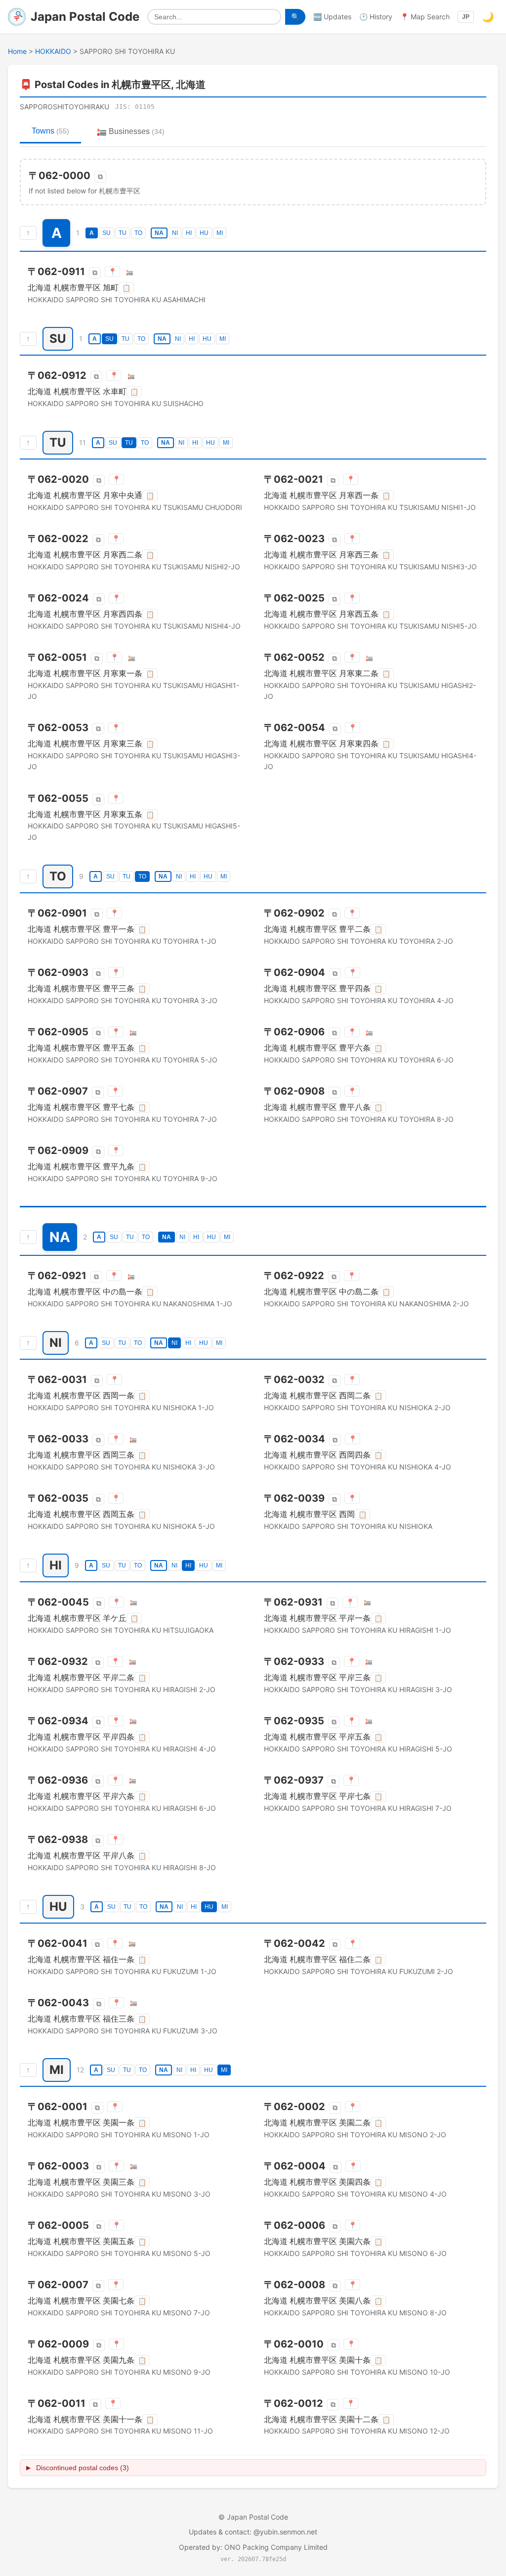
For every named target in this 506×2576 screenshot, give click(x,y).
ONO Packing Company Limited (276, 2547)
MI (220, 233)
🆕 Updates (332, 17)
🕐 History (376, 17)
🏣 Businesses (131, 131)
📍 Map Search (425, 17)
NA (159, 233)
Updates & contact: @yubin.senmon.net (253, 2532)
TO (138, 233)
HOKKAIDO (53, 51)
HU (204, 233)
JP (466, 17)
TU (123, 233)
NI (175, 233)
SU (106, 233)
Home (17, 51)
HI (189, 233)
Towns (50, 131)
